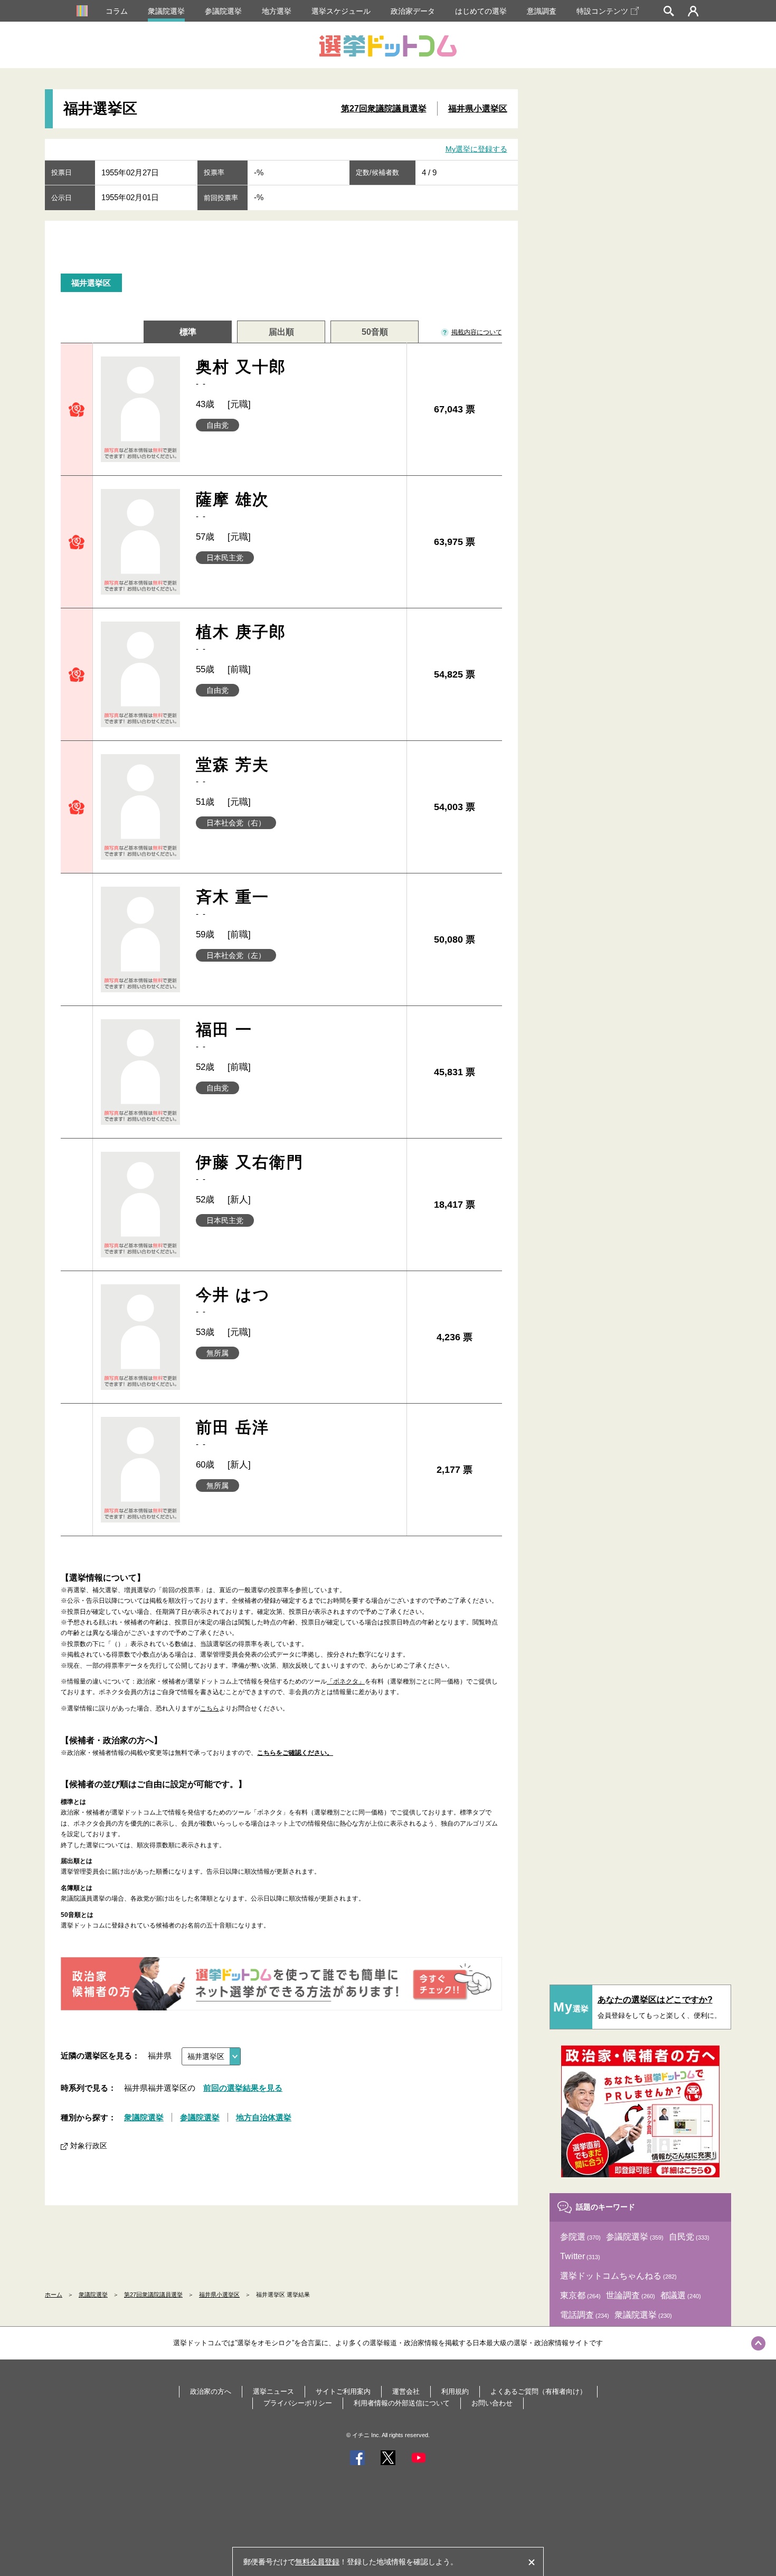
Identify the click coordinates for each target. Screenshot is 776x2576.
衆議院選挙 (166, 11)
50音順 (375, 332)
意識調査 (542, 11)
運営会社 (406, 2391)
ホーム (54, 2295)
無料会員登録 (317, 2562)
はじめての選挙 (481, 11)
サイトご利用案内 (343, 2391)
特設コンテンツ (602, 11)
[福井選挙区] (211, 2056)
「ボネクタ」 (346, 1681)
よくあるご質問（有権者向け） (538, 2391)
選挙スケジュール (341, 11)
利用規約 (455, 2391)
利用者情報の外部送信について (402, 2403)
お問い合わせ (492, 2403)
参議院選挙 (223, 11)
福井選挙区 (91, 283)
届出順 (281, 332)
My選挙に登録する (476, 149)
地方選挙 (277, 11)
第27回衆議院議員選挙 (384, 109)
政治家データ (413, 11)
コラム (117, 11)
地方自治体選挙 (264, 2117)
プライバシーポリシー (298, 2403)
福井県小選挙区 (478, 109)
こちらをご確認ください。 (295, 1753)
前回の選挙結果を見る (243, 2088)
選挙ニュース (273, 2391)
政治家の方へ (211, 2391)
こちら (210, 1708)
